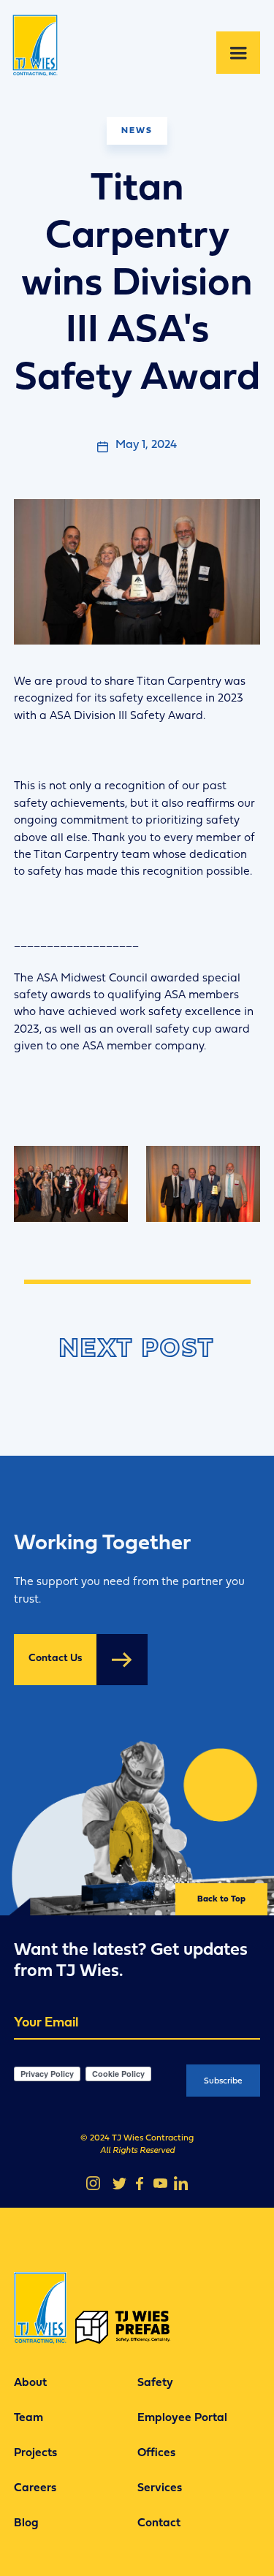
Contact (159, 2523)
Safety (155, 2383)
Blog (26, 2523)
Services (160, 2488)
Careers (35, 2488)
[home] (41, 53)
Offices (156, 2453)
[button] (238, 53)
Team (28, 2418)
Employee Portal (182, 2418)
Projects (35, 2453)
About (30, 2383)
